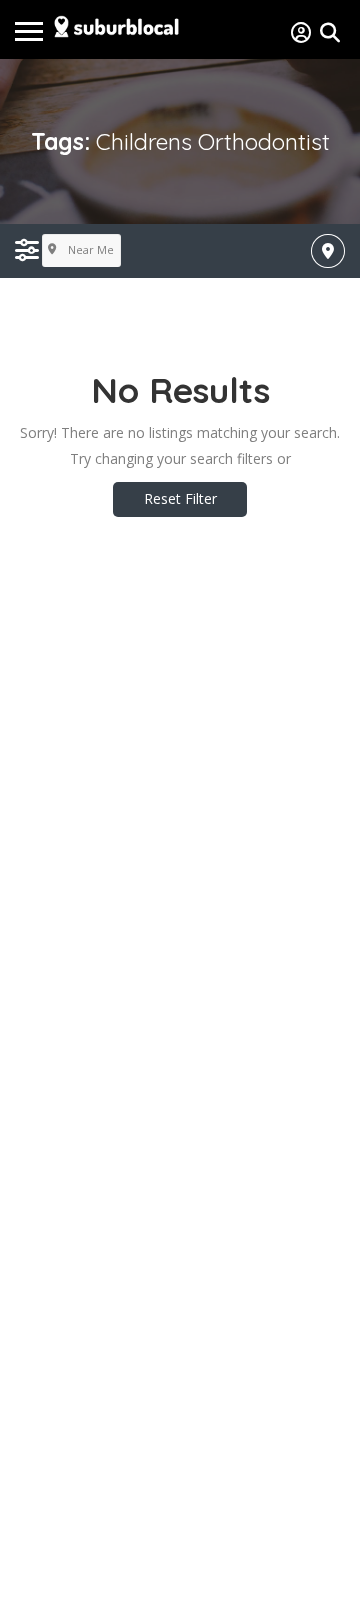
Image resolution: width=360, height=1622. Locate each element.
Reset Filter (180, 498)
